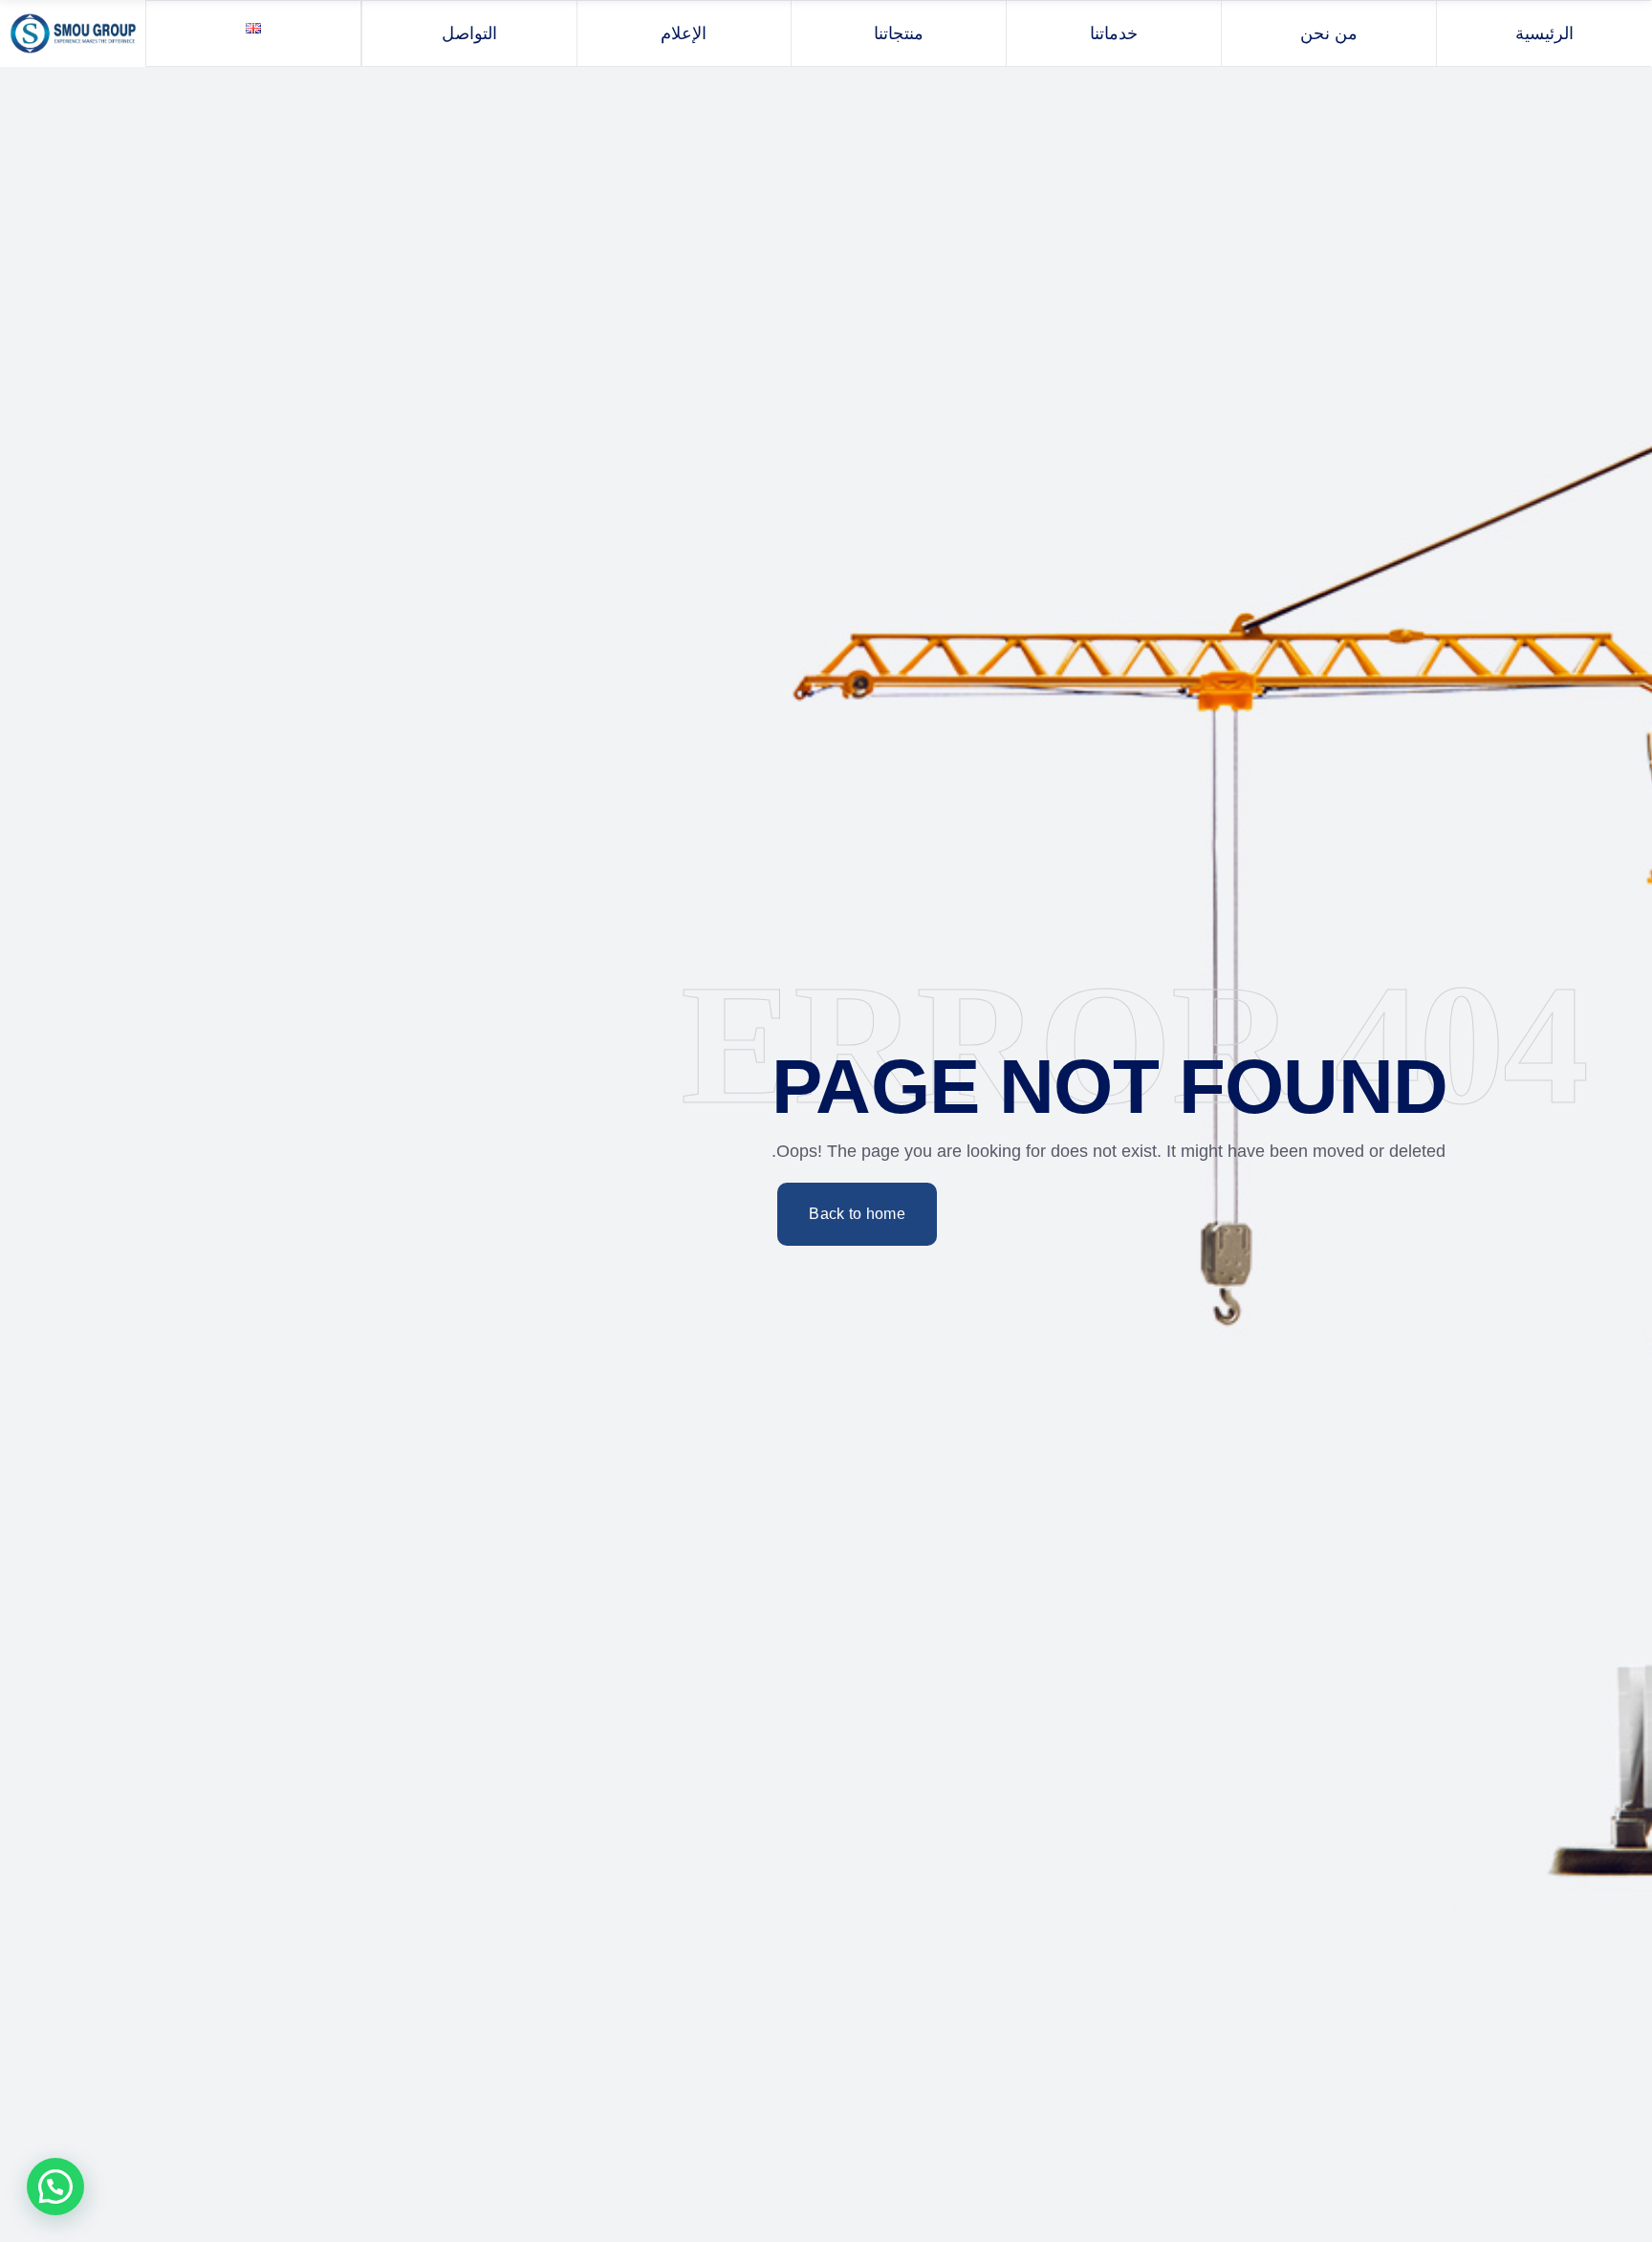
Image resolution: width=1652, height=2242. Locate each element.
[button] (55, 2187)
